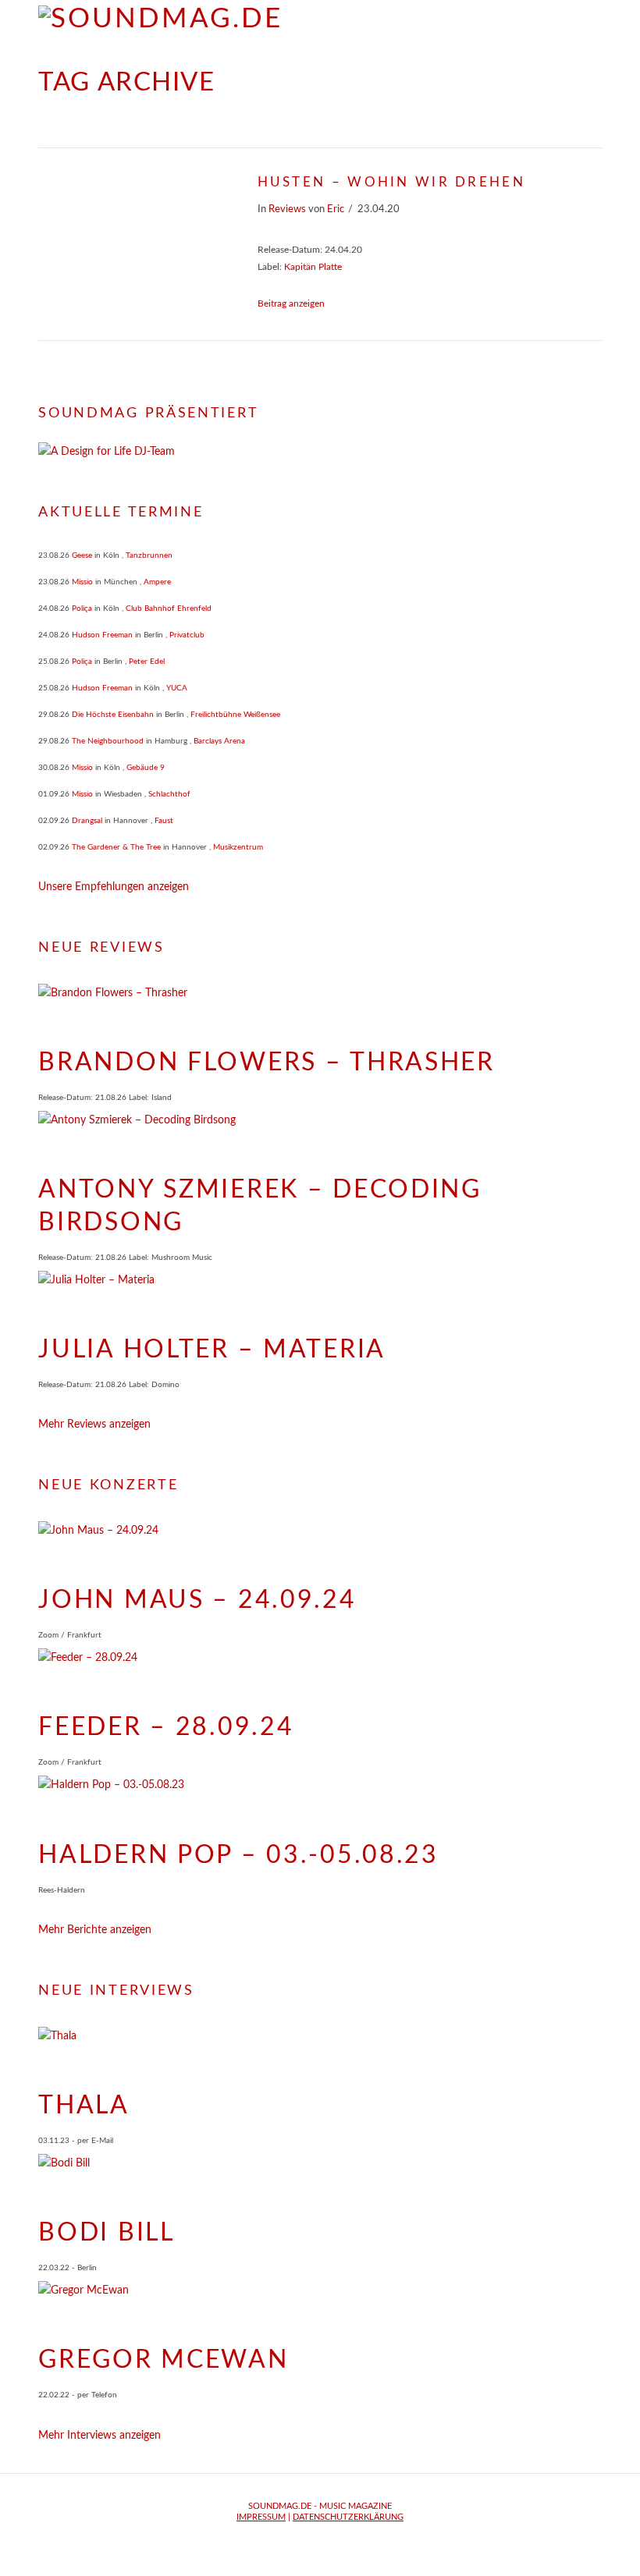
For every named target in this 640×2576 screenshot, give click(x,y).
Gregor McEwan (163, 2360)
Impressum (261, 2517)
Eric (336, 209)
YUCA (177, 688)
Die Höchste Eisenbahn (113, 715)
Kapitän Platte (313, 267)
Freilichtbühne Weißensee (235, 715)
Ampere (157, 582)
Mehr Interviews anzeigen (100, 2436)
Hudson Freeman (102, 635)
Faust (164, 821)
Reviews (287, 209)
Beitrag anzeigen (291, 303)
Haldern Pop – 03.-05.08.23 (238, 1855)
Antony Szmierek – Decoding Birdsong (260, 1206)
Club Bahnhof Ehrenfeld (169, 609)
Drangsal (87, 821)
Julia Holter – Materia (212, 1350)
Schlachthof (169, 794)
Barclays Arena (219, 741)
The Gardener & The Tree (116, 847)
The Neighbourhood (108, 741)
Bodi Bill (106, 2233)
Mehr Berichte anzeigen (95, 1930)
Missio (82, 582)
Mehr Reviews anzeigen (94, 1425)
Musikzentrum (238, 847)
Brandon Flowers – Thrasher (267, 1063)
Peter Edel (147, 662)
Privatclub (187, 635)
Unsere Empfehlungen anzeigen (114, 887)
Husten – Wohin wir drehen (391, 182)
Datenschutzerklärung (348, 2517)
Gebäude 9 (146, 768)
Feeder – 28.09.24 (166, 1727)
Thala (84, 2106)
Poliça (82, 609)
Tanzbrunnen (149, 555)
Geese (82, 555)
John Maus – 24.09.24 (197, 1600)
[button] (594, 23)
